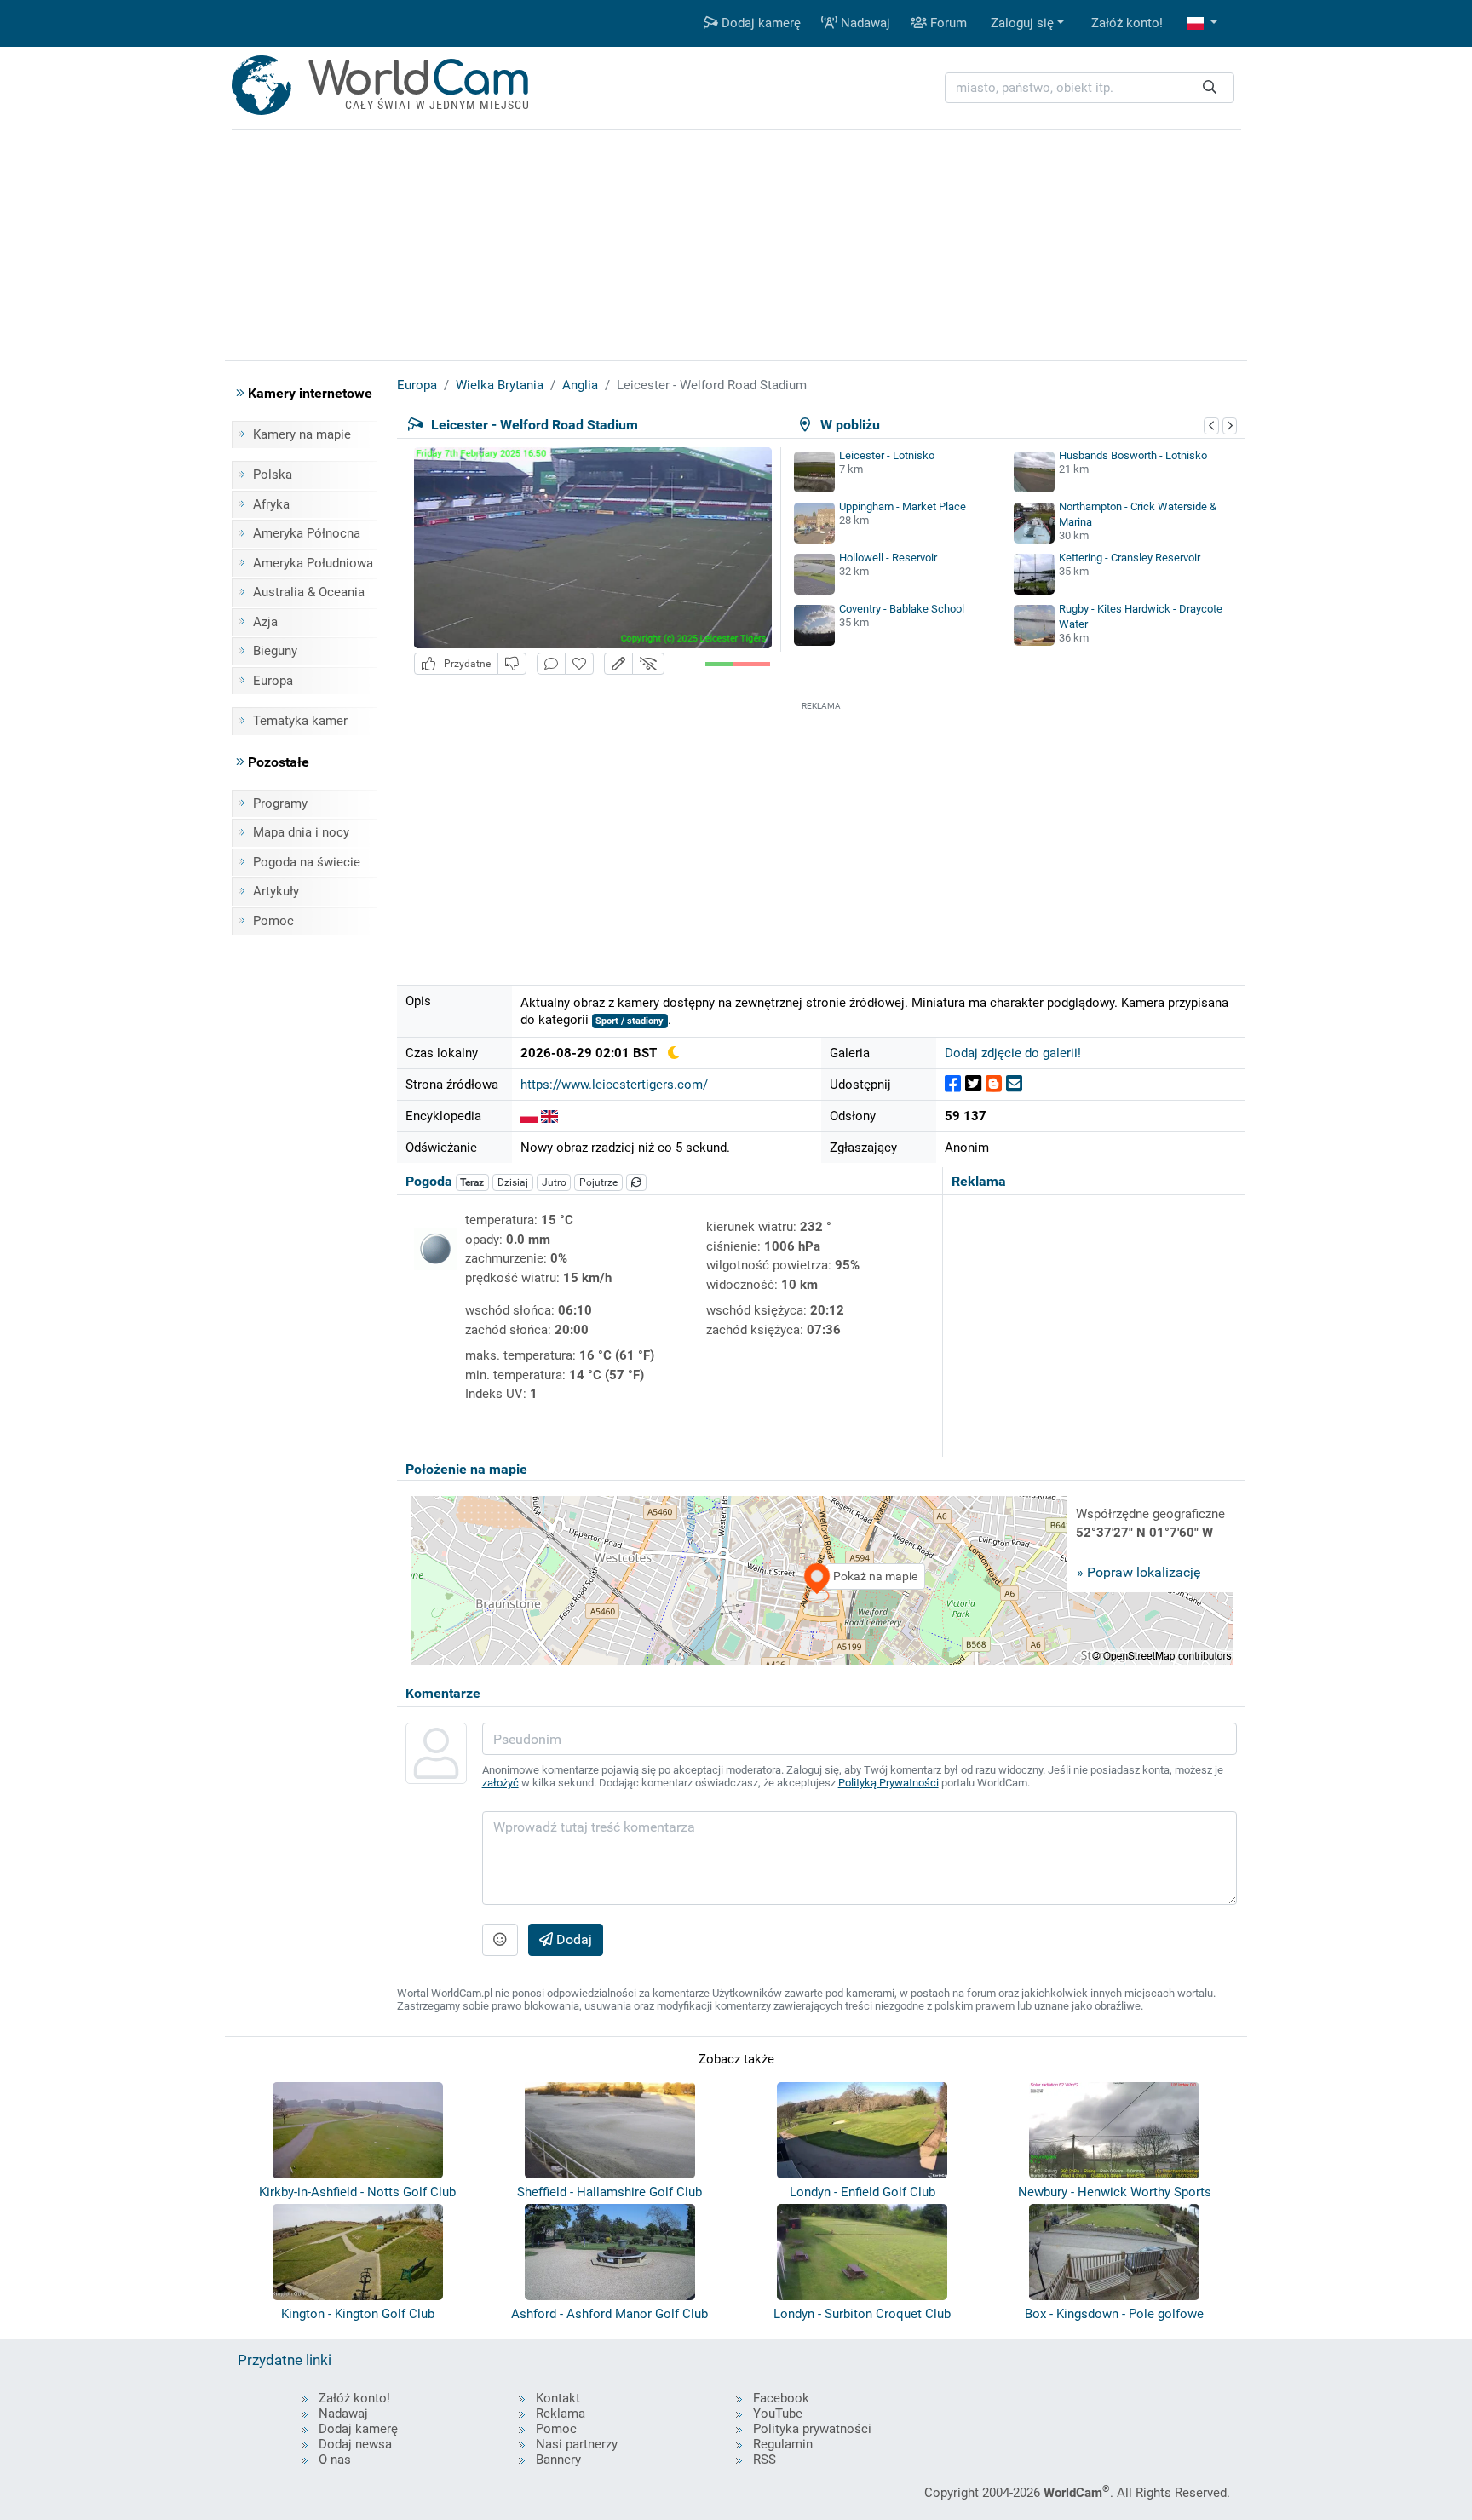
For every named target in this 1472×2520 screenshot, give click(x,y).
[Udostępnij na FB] (953, 1084)
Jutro (554, 1182)
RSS (765, 2460)
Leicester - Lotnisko (887, 455)
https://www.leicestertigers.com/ (614, 1085)
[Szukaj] (1210, 88)
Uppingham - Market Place (903, 506)
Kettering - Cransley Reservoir (1130, 558)
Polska (273, 475)
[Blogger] (994, 1084)
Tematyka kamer (300, 721)
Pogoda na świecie (307, 862)
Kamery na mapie (302, 434)
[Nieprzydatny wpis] (512, 664)
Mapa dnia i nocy (301, 832)
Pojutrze (598, 1182)
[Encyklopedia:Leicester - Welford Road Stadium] (529, 1116)
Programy (280, 803)
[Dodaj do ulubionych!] (579, 664)
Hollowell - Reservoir (888, 558)
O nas (335, 2460)
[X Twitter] (973, 1084)
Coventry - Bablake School (902, 609)
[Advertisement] (821, 834)
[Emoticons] (500, 1940)
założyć (500, 1783)
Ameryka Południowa (313, 563)
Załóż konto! (1127, 23)
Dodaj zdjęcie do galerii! (1013, 1053)
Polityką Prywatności (888, 1783)
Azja (265, 622)
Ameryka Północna (307, 533)
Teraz (472, 1182)
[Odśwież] (636, 1182)
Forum (947, 23)
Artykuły (276, 891)
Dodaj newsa (355, 2444)
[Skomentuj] (551, 664)
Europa (273, 681)
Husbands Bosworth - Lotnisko (1133, 455)
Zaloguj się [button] (1022, 23)
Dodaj (572, 1939)
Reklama (561, 2414)
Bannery (558, 2460)
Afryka (271, 504)
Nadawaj (864, 23)
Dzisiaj (513, 1182)
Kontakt (558, 2398)
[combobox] (1090, 88)
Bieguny (275, 651)
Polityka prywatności (812, 2429)
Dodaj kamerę (759, 23)
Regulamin (783, 2444)
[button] (1202, 23)
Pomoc (273, 921)
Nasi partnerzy (577, 2444)
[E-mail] (1014, 1084)
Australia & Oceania (309, 592)
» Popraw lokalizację (1138, 1572)
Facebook (781, 2398)
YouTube (778, 2414)
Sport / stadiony (630, 1021)
